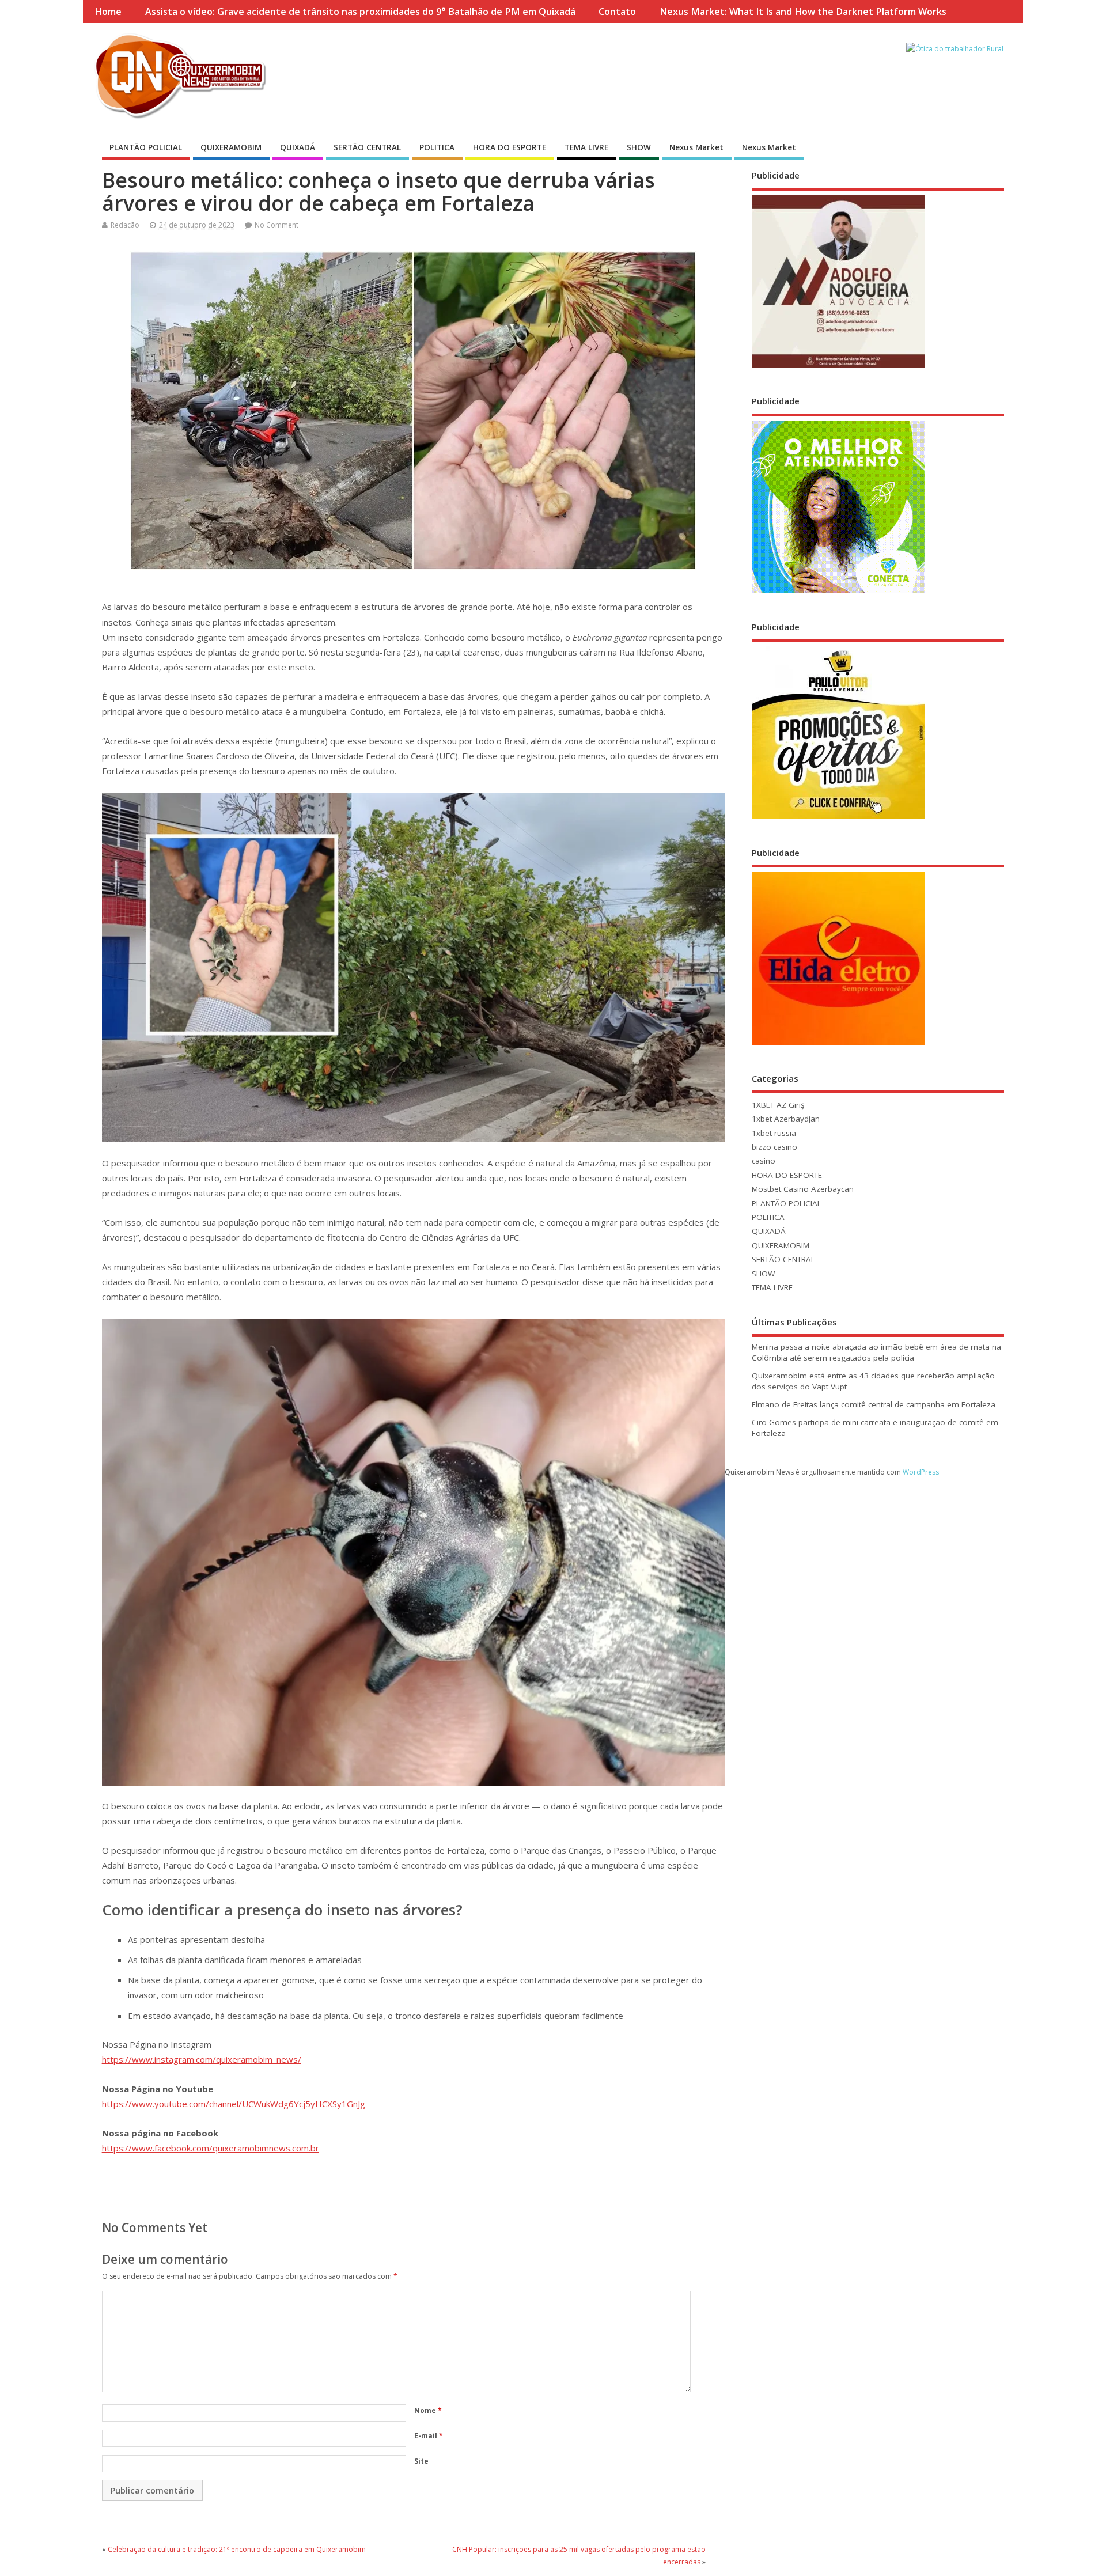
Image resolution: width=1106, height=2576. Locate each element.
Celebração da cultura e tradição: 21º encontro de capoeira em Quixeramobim (237, 2549)
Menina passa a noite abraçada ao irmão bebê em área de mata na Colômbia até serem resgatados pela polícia (876, 1352)
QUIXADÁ (298, 147)
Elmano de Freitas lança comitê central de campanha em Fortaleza (874, 1404)
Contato (617, 12)
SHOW (639, 147)
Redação (125, 225)
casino (764, 1161)
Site (421, 2461)
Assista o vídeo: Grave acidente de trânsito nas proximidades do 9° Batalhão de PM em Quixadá (360, 12)
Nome (428, 2410)
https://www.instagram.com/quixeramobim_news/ (202, 2059)
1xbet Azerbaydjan (786, 1119)
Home (108, 12)
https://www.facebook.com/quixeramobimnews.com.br (211, 2148)
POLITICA (437, 147)
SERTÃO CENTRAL (367, 147)
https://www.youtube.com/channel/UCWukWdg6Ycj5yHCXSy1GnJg (234, 2104)
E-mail (429, 2436)
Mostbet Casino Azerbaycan (803, 1189)
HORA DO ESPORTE (510, 147)
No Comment (276, 225)
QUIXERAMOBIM (231, 147)
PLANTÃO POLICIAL (146, 147)
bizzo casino (774, 1147)
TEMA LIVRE (586, 147)
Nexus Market (696, 147)
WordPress (921, 1472)
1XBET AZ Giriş (778, 1105)
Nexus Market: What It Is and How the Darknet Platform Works (803, 12)
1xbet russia (774, 1133)
